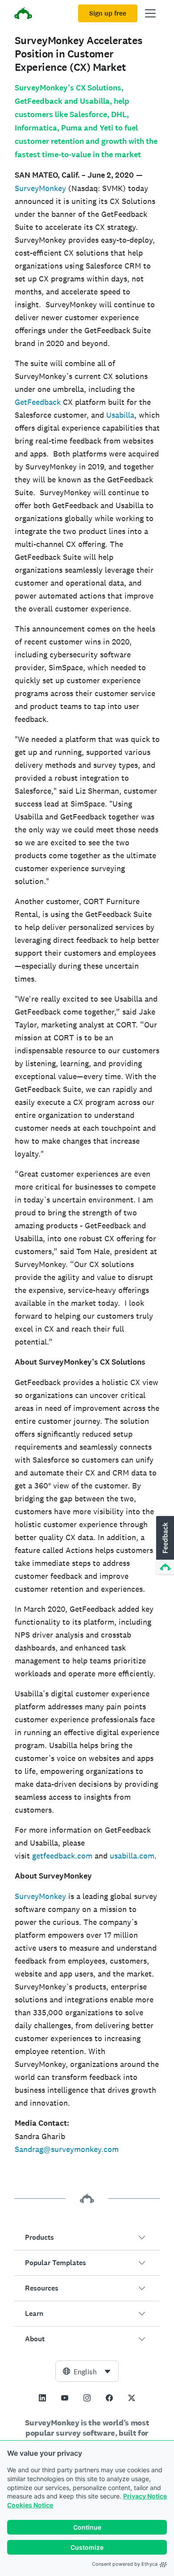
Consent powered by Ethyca (125, 2564)
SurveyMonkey (40, 188)
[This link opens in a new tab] (42, 2398)
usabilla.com (132, 1856)
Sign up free (108, 13)
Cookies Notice (30, 2505)
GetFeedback (39, 402)
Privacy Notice (145, 2496)
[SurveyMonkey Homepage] (23, 14)
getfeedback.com (62, 1856)
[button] (87, 2238)
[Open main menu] (150, 13)
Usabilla (120, 415)
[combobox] (87, 2371)
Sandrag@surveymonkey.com (67, 2149)
